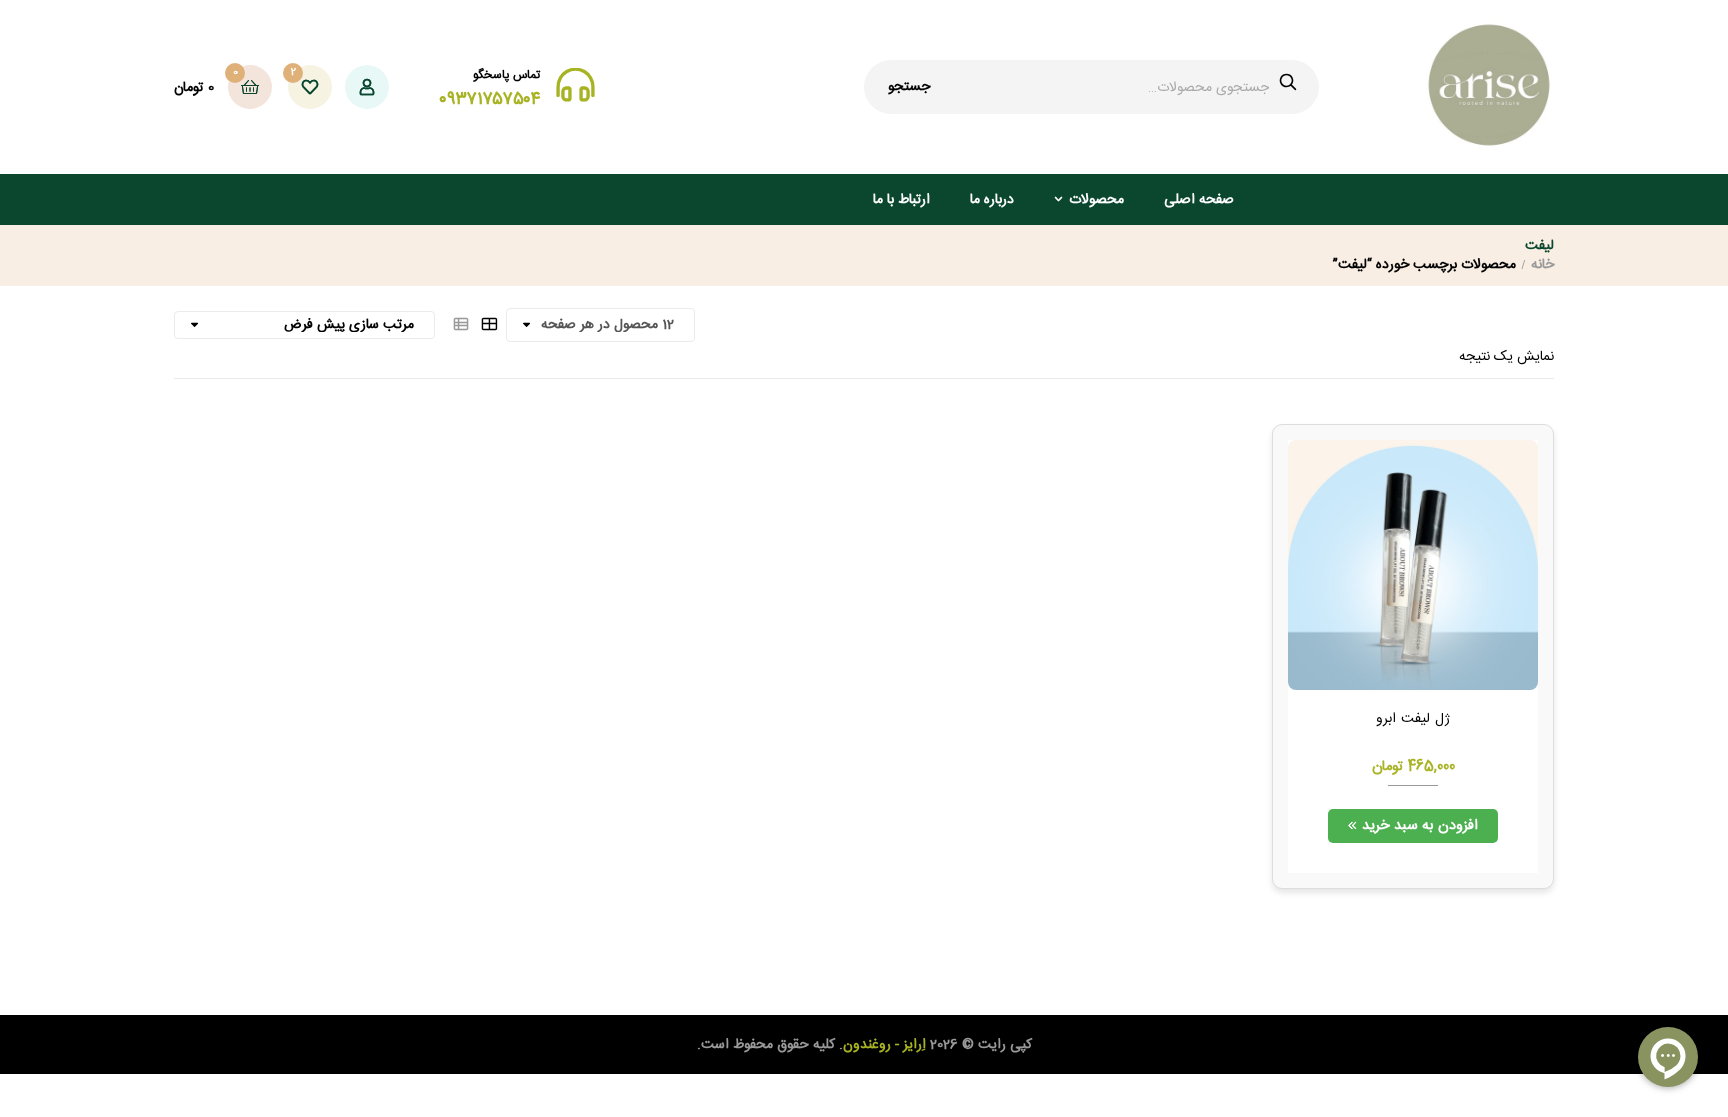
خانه (1542, 265)
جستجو (909, 87)
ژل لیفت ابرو (1413, 720)
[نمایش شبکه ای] (489, 325)
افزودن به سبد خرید (1420, 826)
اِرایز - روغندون (884, 1045)
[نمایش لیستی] (461, 325)
